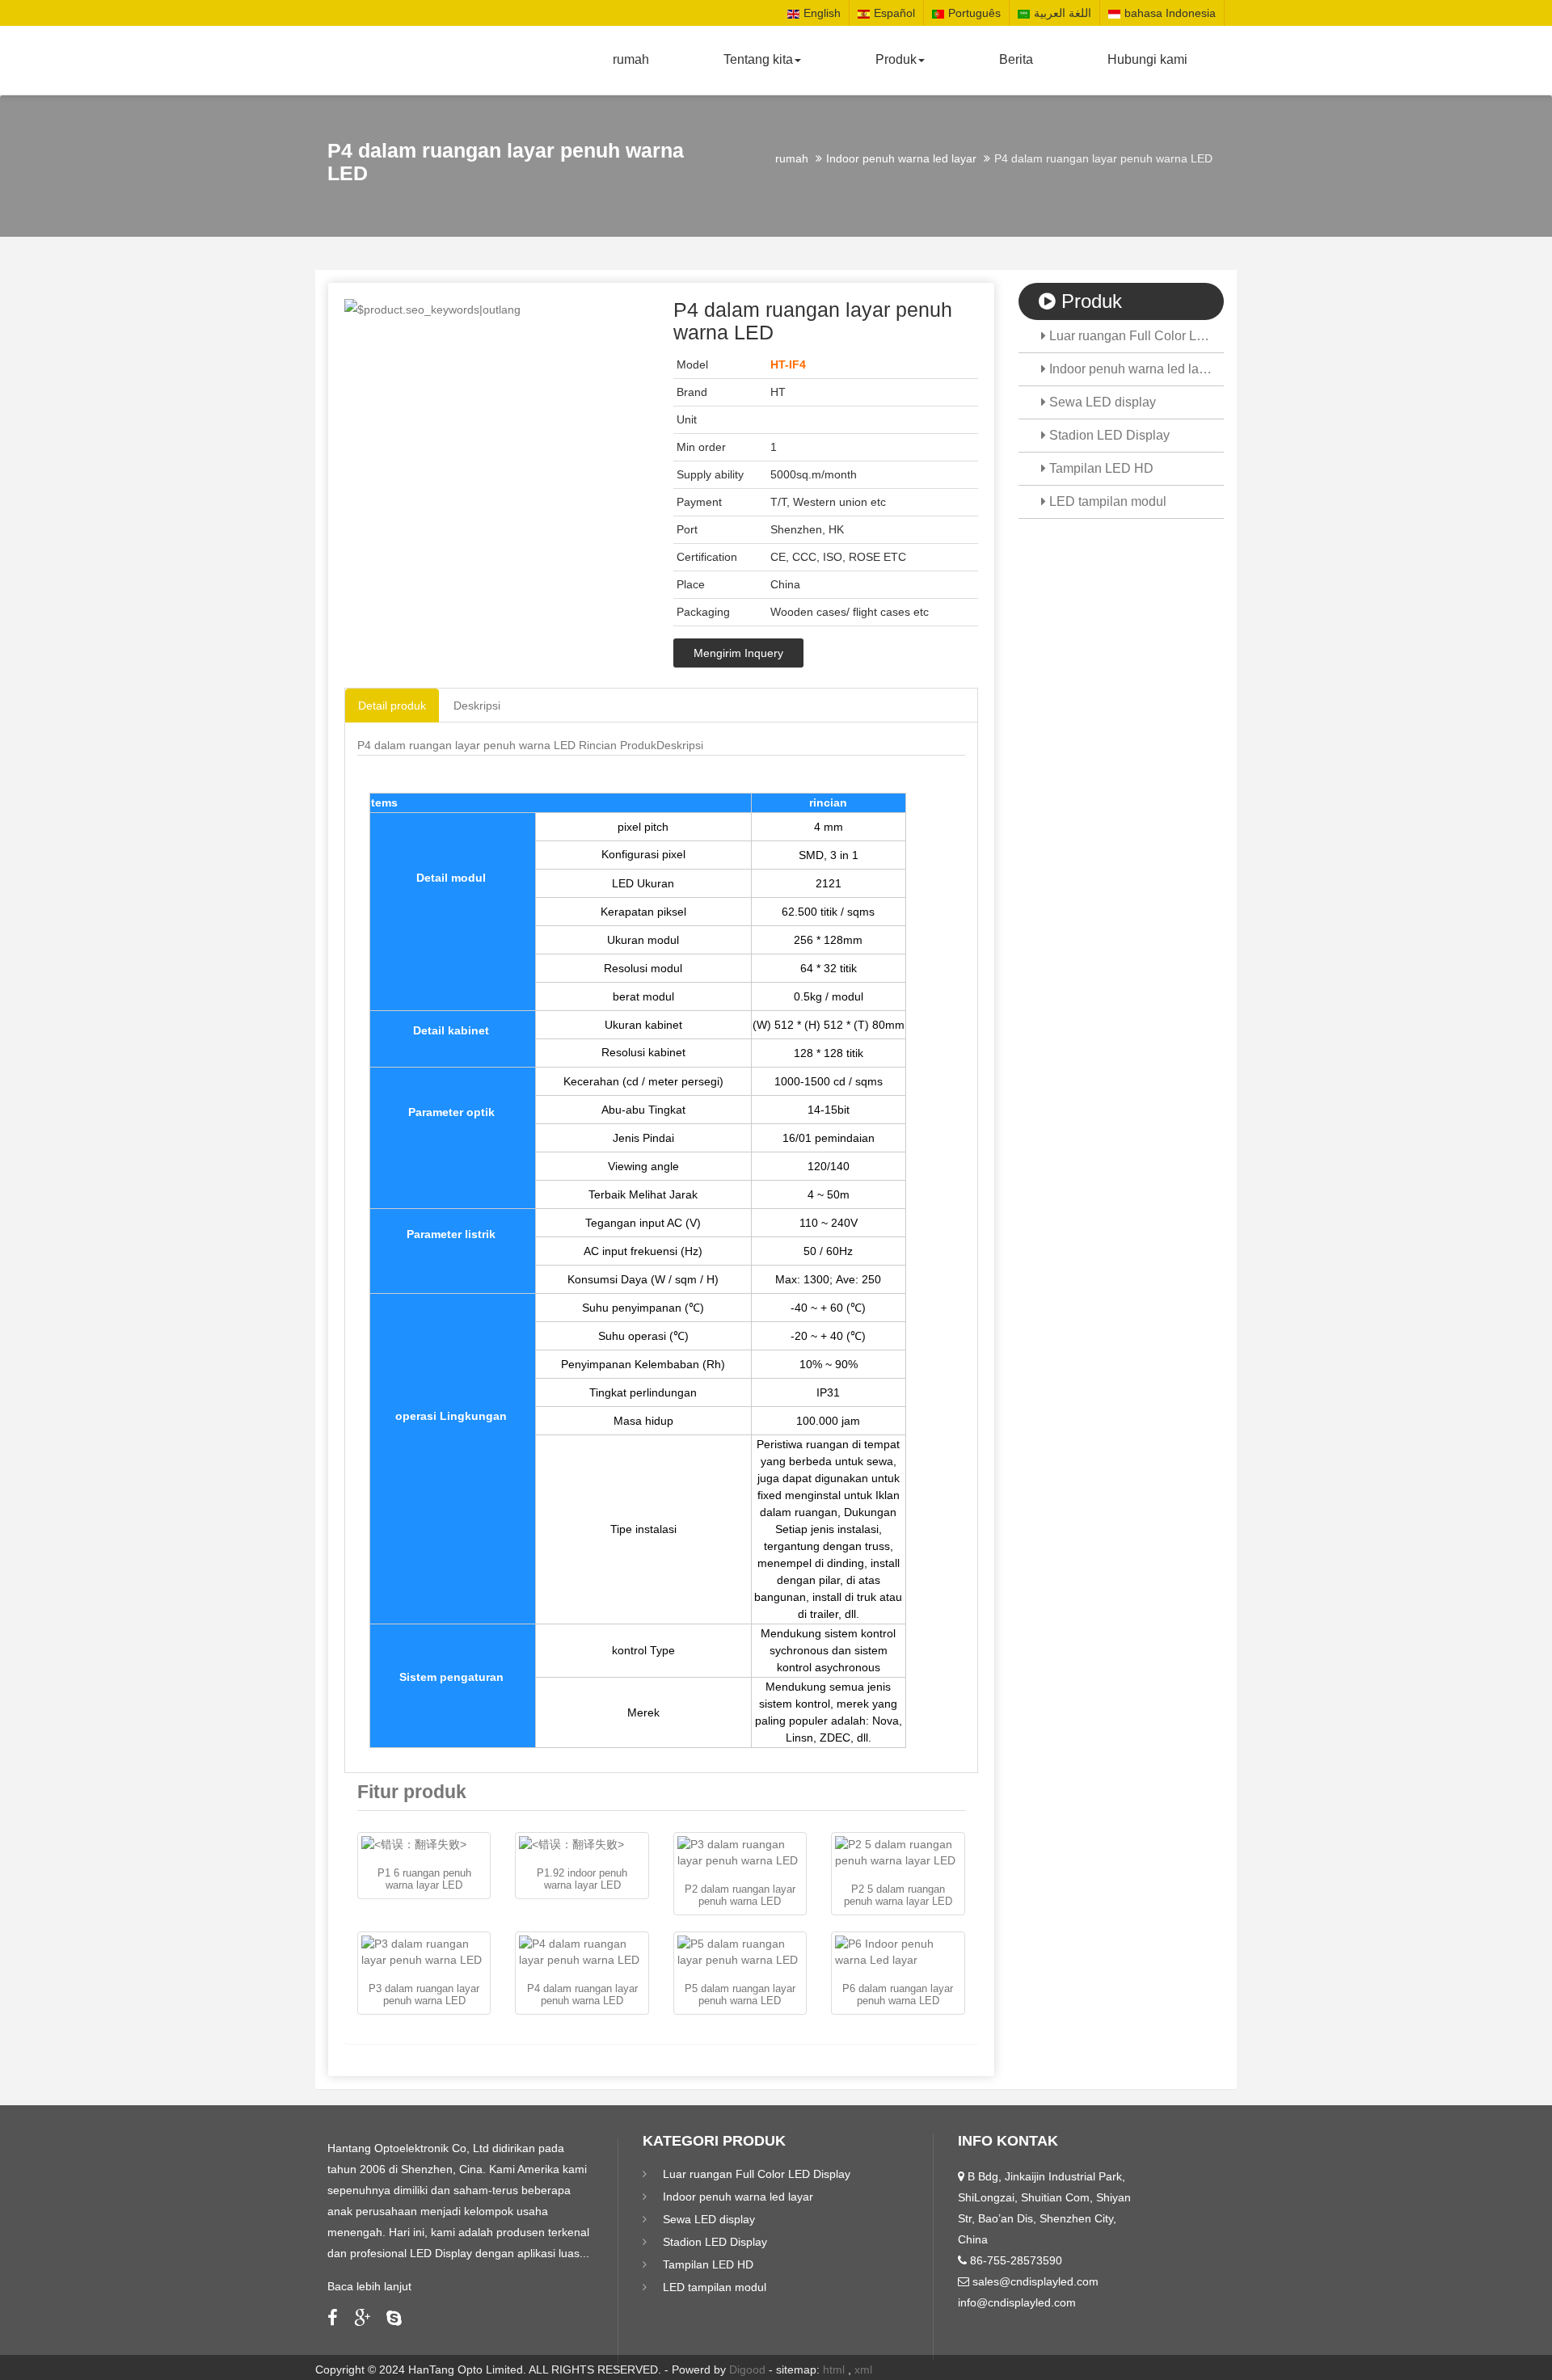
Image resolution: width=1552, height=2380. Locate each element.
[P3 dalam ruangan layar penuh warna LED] (424, 1952)
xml (863, 2369)
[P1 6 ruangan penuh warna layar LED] (424, 1844)
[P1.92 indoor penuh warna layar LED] (582, 1844)
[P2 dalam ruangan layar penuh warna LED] (740, 1852)
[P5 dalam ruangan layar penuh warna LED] (740, 1952)
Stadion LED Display (1108, 435)
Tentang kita (758, 59)
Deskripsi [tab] (477, 706)
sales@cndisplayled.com (1035, 2281)
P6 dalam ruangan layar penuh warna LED (898, 1994)
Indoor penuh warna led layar (901, 158)
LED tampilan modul (1106, 501)
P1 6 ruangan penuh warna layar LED (424, 1879)
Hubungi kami (1147, 59)
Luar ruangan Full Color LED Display (1135, 336)
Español (894, 13)
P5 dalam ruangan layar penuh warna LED (740, 1994)
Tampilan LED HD (1100, 468)
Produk (896, 59)
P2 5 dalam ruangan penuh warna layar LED (898, 1895)
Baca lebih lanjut (369, 2286)
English (822, 13)
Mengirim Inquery (738, 653)
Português (974, 13)
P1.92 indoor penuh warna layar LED (582, 1879)
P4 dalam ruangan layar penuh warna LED (582, 1994)
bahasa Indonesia (1170, 13)
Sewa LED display (1101, 402)
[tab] (507, 745)
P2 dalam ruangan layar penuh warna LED (740, 1895)
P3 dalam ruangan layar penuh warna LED (424, 1994)
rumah (631, 59)
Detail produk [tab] (392, 706)
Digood (747, 2369)
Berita (1016, 59)
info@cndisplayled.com (1017, 2302)
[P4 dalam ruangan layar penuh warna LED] (582, 1952)
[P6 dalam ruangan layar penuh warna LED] (898, 1952)
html (834, 2369)
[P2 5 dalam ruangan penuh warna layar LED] (898, 1852)
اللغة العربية (1063, 13)
